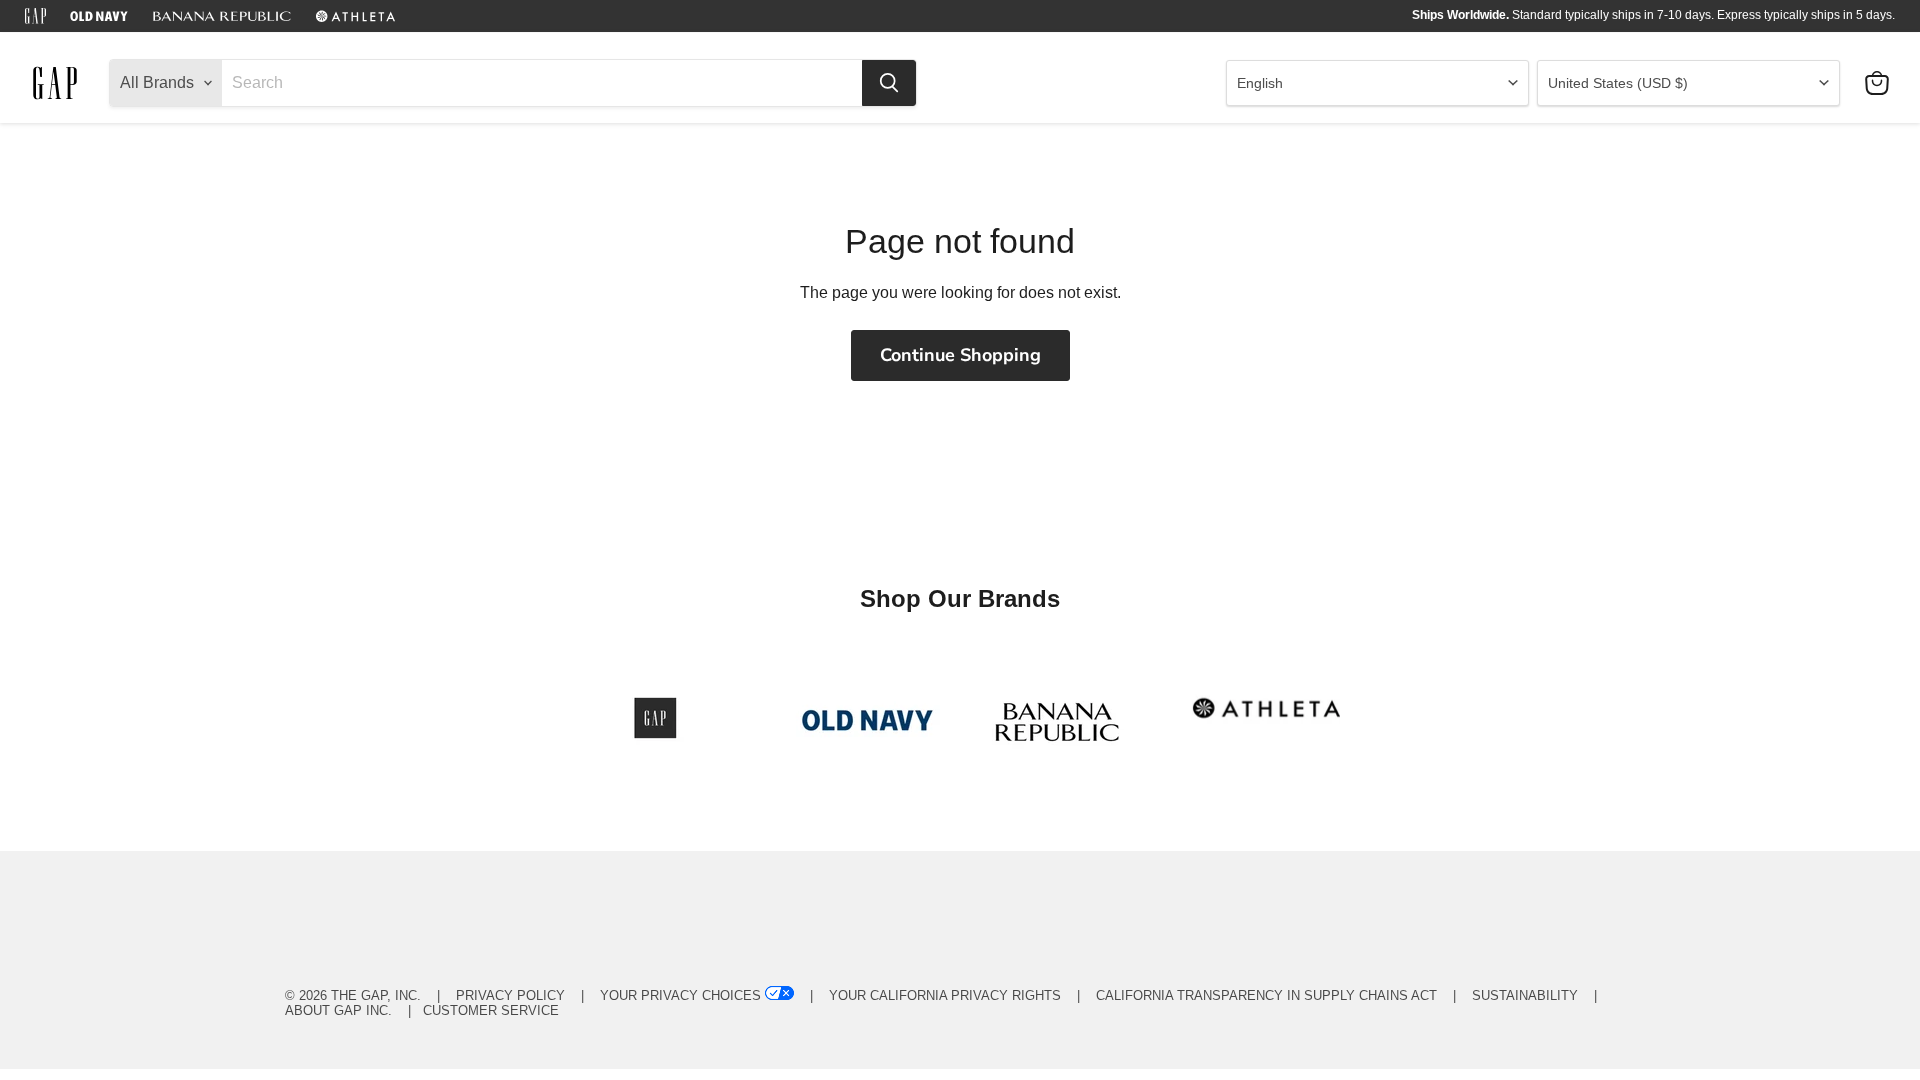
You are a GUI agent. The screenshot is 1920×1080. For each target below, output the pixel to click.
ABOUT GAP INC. (338, 1010)
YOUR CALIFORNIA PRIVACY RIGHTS (945, 995)
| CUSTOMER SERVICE (477, 1010)
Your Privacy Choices (680, 995)
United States (1618, 83)
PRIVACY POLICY (510, 995)
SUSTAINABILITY (1525, 995)
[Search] (889, 83)
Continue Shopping (960, 355)
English (1260, 83)
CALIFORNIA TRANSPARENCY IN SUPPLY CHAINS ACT (1266, 995)
